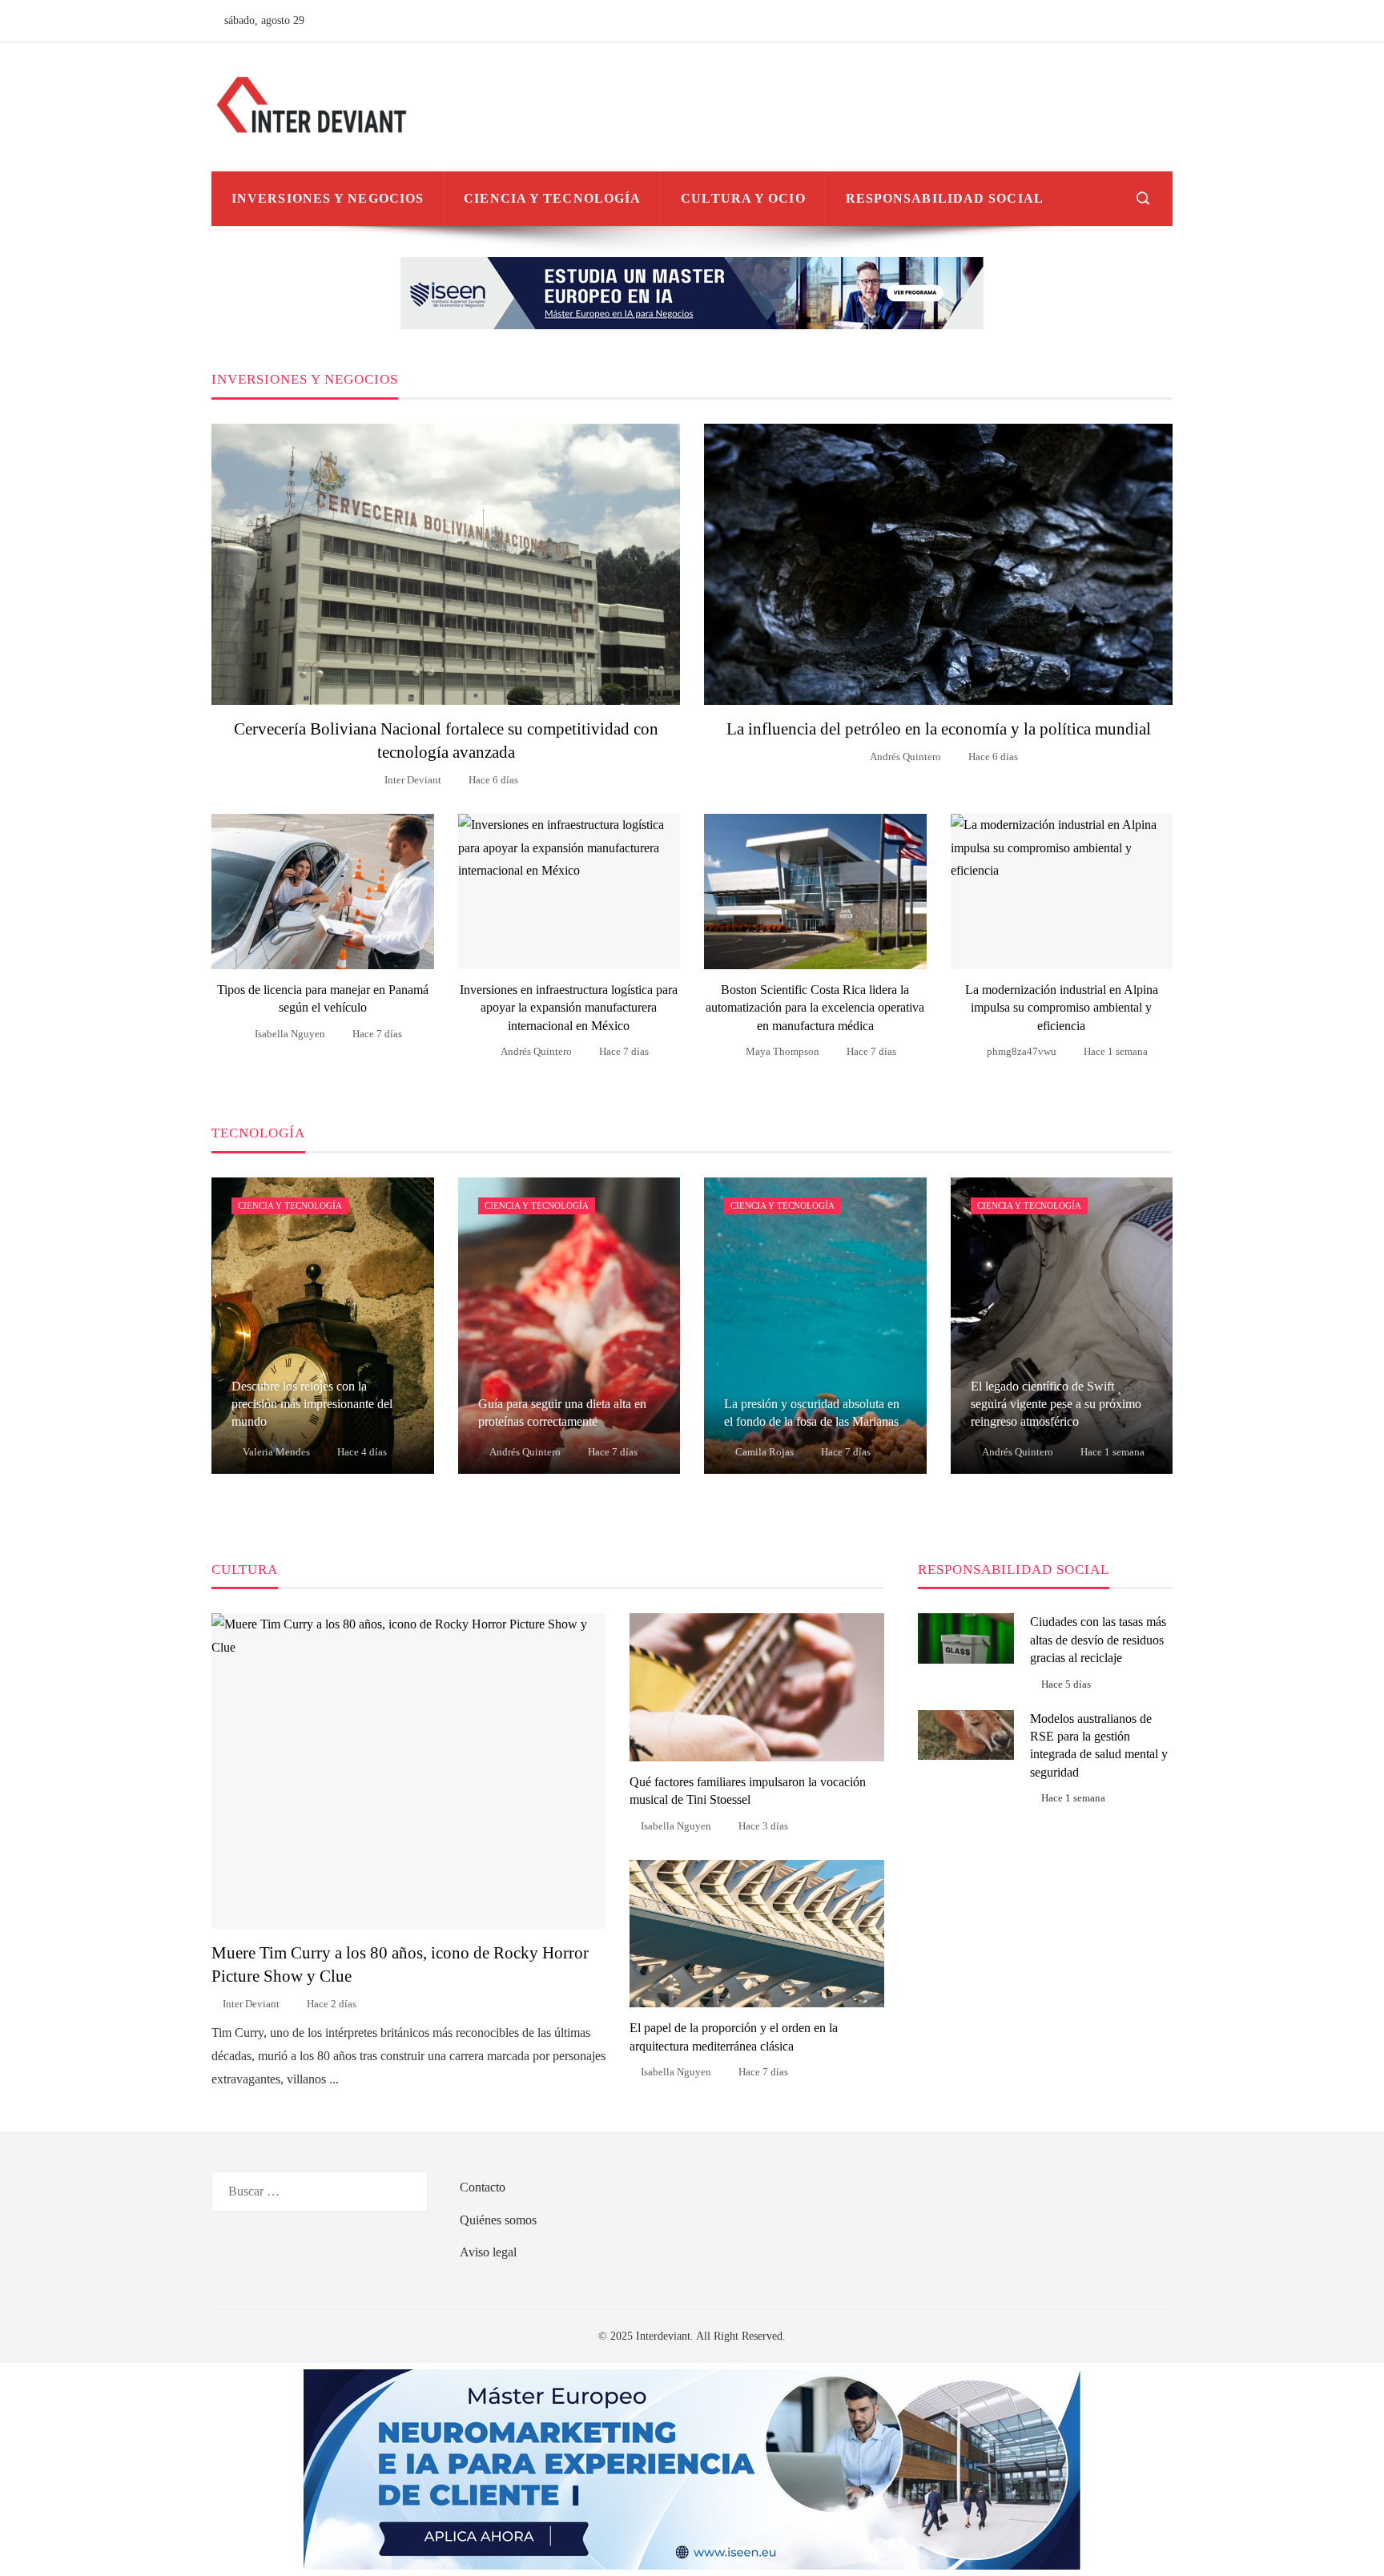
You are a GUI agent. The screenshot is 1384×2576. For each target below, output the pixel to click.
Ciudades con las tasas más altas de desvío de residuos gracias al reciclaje (1098, 1640)
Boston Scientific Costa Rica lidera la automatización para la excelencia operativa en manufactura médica (815, 1008)
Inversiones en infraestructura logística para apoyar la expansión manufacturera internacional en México (569, 1008)
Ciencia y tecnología (290, 1205)
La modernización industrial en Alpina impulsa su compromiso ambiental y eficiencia (1062, 1008)
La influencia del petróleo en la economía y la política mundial (939, 729)
